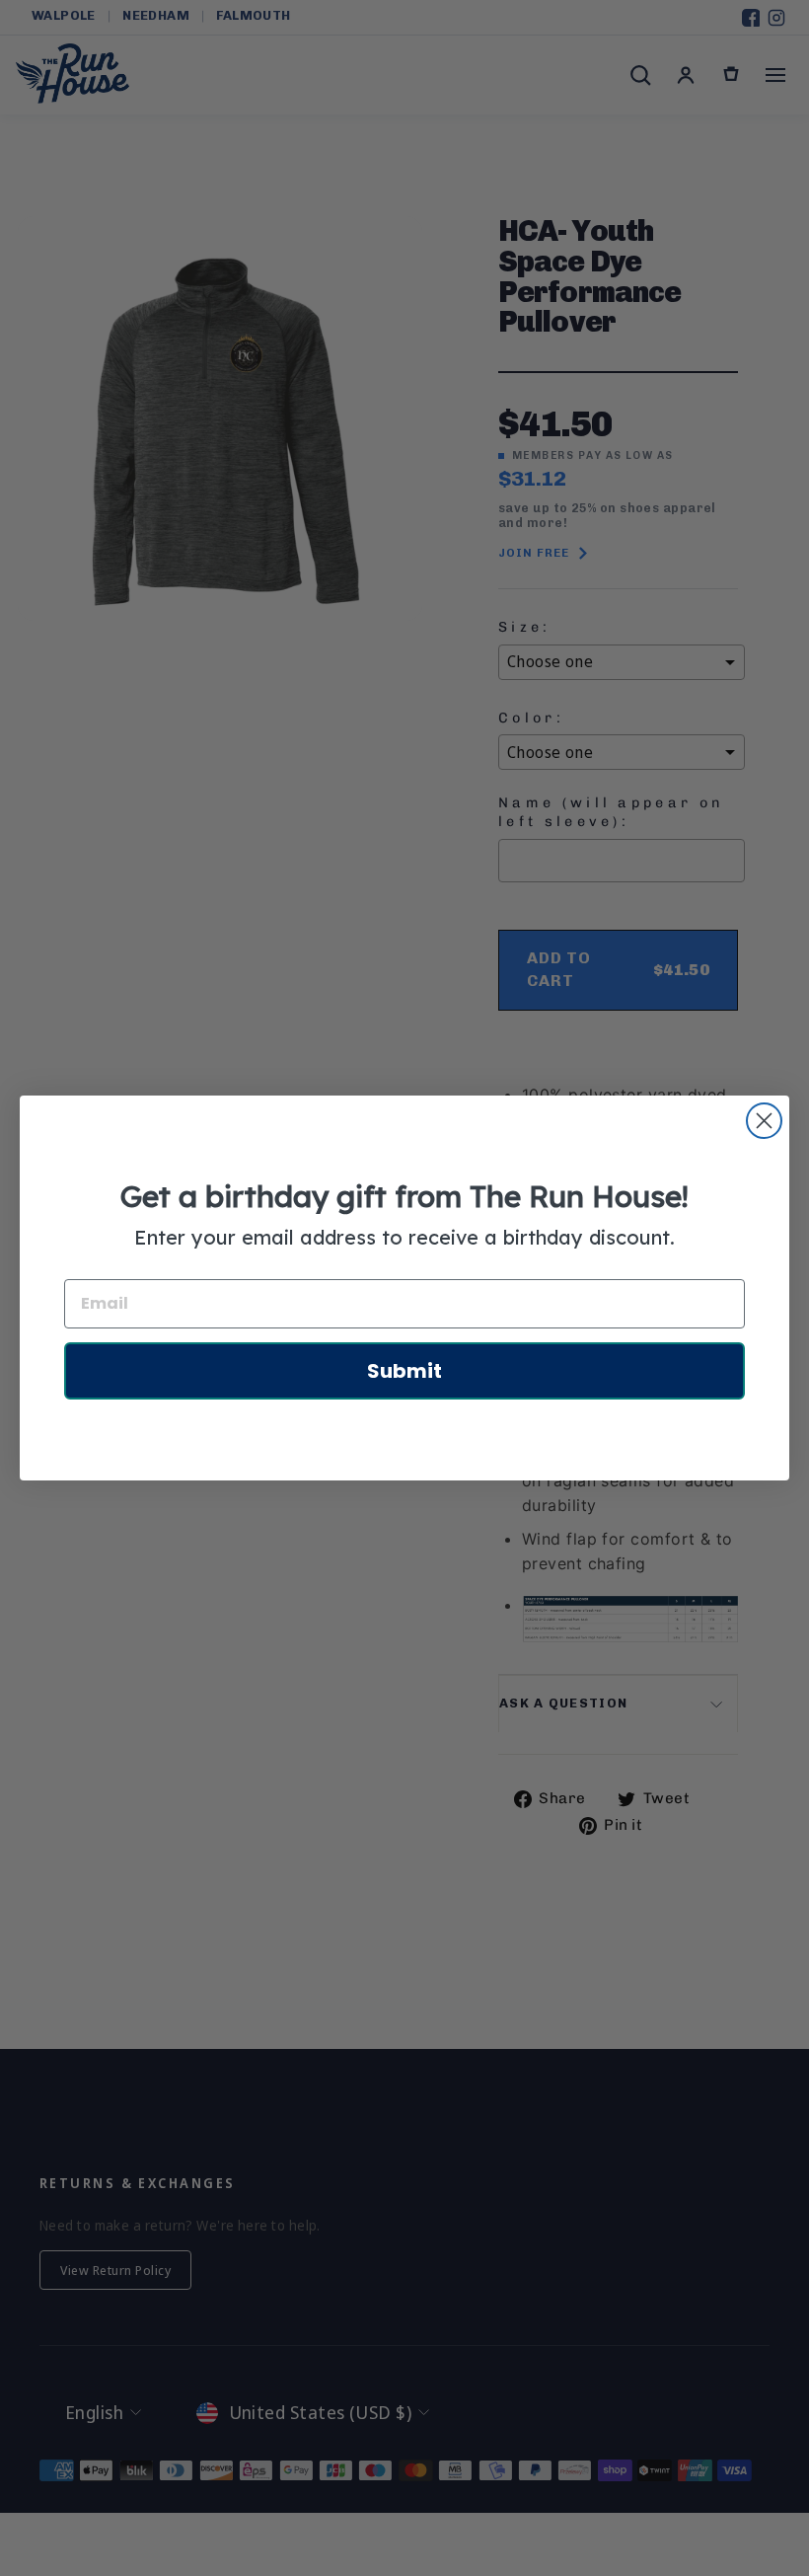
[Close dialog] (764, 1121)
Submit (404, 1371)
